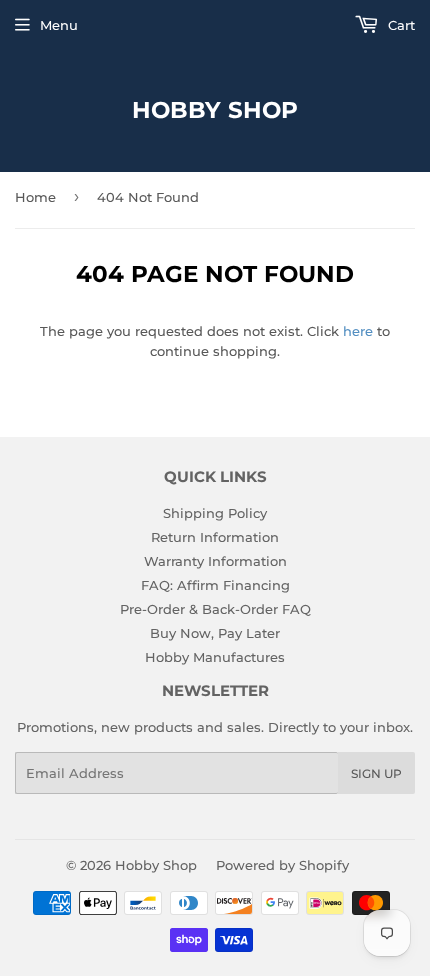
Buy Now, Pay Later (215, 633)
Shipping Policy (215, 513)
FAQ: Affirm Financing (215, 585)
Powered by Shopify (282, 865)
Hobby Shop (215, 110)
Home (35, 197)
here (358, 331)
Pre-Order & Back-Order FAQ (215, 609)
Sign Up (376, 773)
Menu (59, 25)
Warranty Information (215, 561)
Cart (399, 25)
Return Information (215, 537)
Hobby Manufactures (215, 657)
